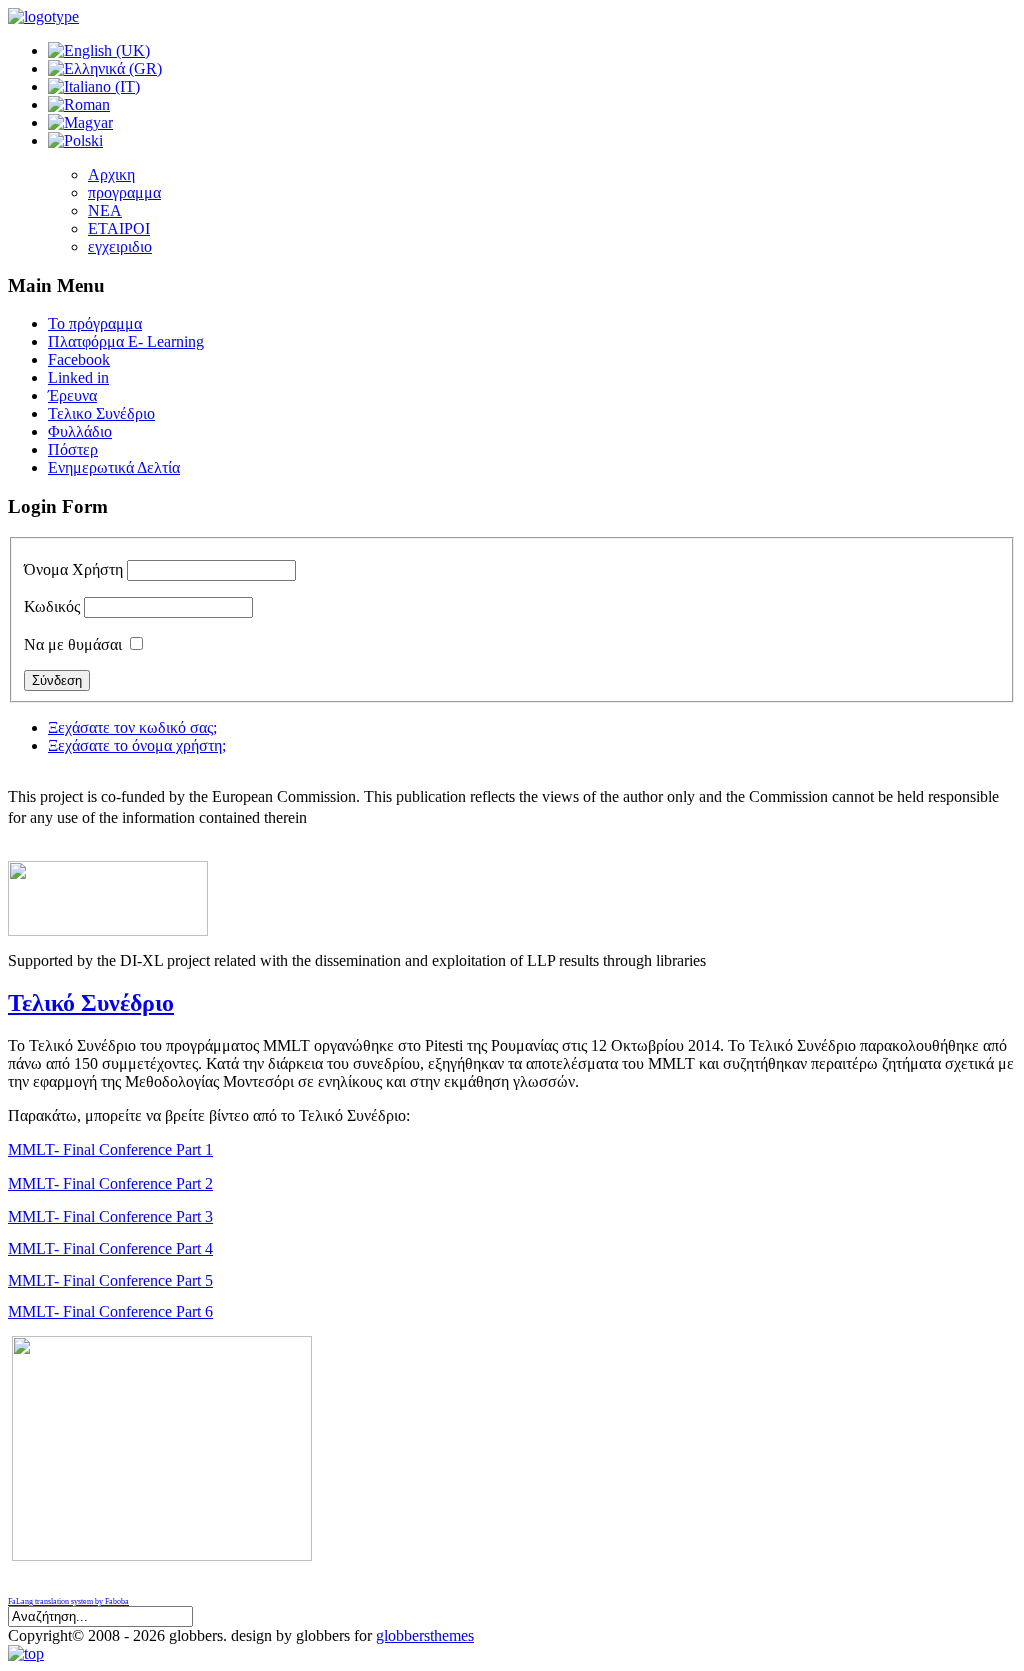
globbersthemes (425, 1635)
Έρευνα (72, 395)
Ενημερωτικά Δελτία (114, 467)
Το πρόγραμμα (95, 323)
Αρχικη (111, 174)
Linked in (78, 377)
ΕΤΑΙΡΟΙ (119, 228)
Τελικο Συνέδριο (101, 413)
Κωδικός (52, 606)
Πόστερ (73, 449)
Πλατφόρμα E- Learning (126, 341)
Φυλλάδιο (80, 431)
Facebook (79, 359)
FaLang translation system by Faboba (68, 1601)
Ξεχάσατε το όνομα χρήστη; (137, 745)
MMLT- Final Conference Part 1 (110, 1149)
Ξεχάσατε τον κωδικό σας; (132, 727)
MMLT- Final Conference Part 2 (110, 1183)
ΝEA (105, 210)
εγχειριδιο (120, 246)
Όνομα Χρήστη (73, 569)
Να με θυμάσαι (73, 644)
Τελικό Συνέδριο (91, 1003)
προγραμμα (124, 192)
